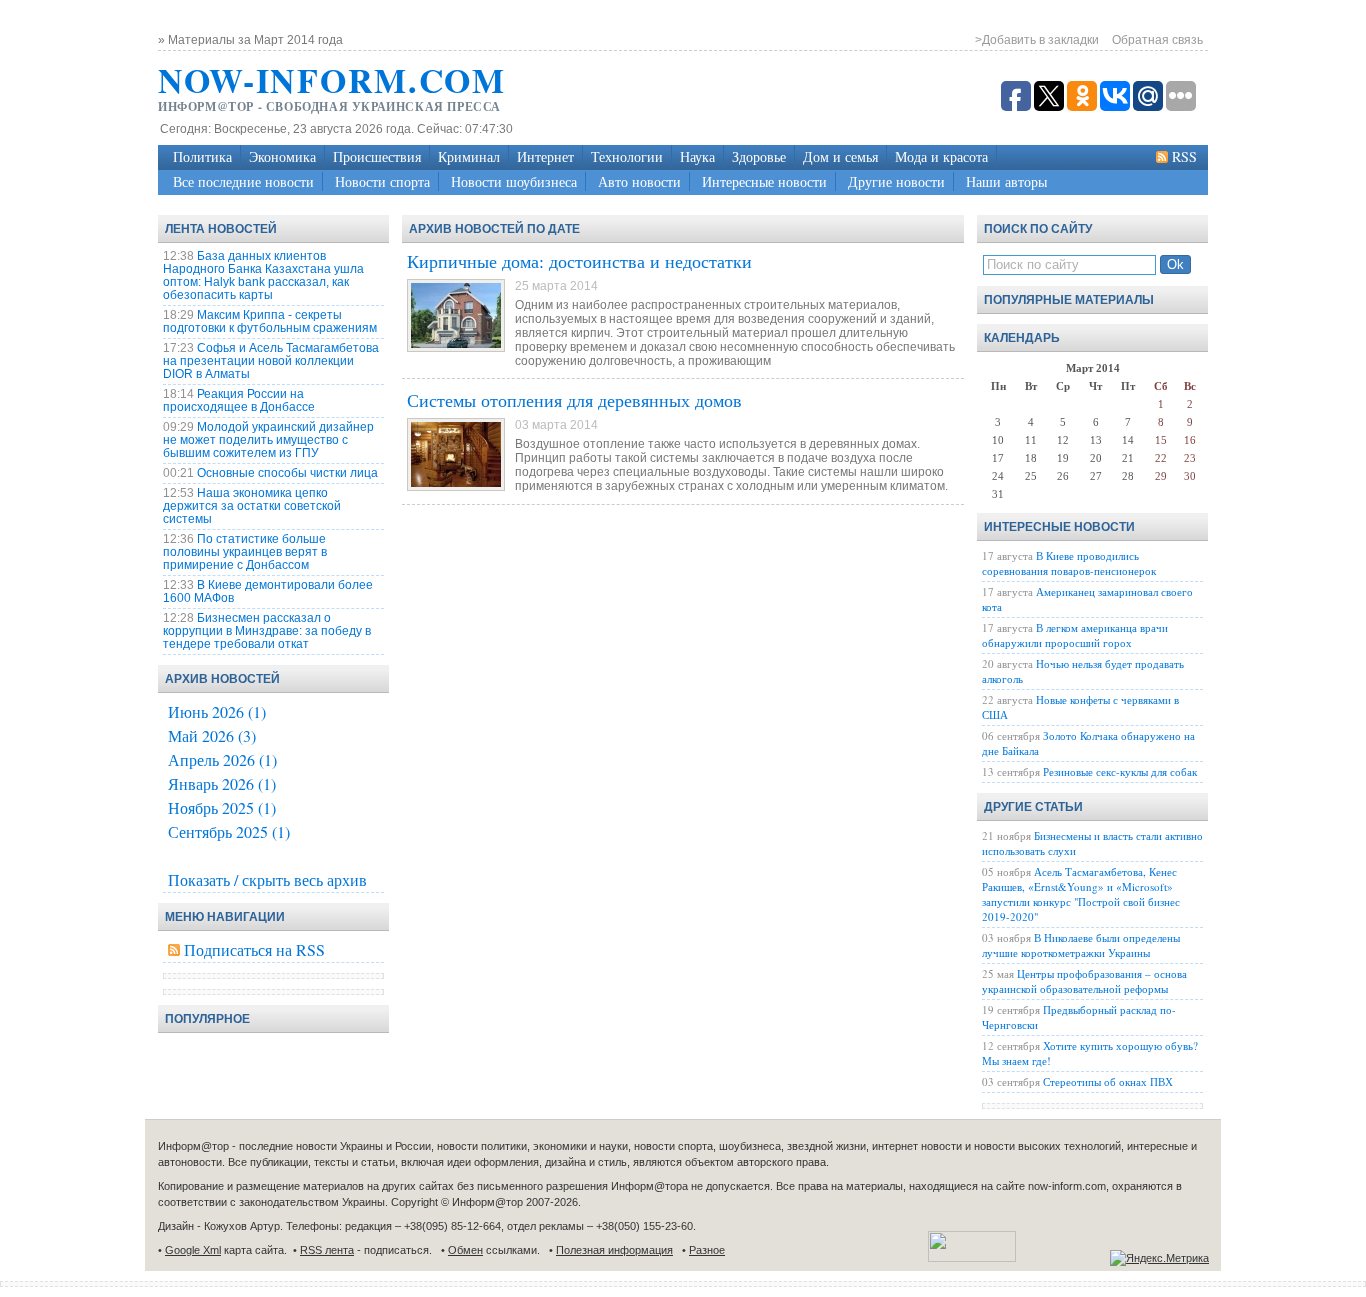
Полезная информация (614, 1250)
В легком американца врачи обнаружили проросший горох (1075, 635)
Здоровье (759, 156)
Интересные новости (764, 181)
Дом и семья (840, 156)
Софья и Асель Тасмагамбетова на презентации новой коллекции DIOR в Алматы (271, 361)
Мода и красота (941, 156)
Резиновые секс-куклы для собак (1120, 771)
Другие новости (896, 181)
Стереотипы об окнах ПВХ (1108, 1081)
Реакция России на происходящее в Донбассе (239, 400)
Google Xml (193, 1250)
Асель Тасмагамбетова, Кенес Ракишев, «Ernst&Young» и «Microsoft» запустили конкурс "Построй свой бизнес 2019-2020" (1081, 894)
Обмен (465, 1250)
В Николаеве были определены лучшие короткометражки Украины (1081, 945)
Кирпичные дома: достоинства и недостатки (579, 261)
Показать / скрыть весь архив (267, 879)
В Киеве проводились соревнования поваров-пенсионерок (1069, 563)
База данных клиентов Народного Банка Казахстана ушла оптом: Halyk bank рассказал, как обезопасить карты (263, 275)
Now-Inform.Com (332, 80)
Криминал (469, 156)
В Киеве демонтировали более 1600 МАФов (268, 591)
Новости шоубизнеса (514, 181)
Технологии (627, 156)
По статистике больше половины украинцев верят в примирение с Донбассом (245, 552)
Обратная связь (1157, 40)
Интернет (545, 156)
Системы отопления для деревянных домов (574, 400)
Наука (697, 156)
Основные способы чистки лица (287, 473)
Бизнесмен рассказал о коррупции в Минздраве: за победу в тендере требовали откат (267, 631)
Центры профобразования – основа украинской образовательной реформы (1084, 981)
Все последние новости (243, 181)
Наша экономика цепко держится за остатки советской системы (252, 506)
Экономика (282, 156)
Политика (202, 156)
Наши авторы (1006, 181)
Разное (707, 1250)
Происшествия (377, 156)
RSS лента (327, 1250)
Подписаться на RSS (254, 949)
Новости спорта (382, 181)
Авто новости (639, 181)
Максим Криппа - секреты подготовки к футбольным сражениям (270, 321)
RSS (1184, 156)
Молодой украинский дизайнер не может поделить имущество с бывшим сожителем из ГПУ (268, 440)
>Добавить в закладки (1037, 40)
